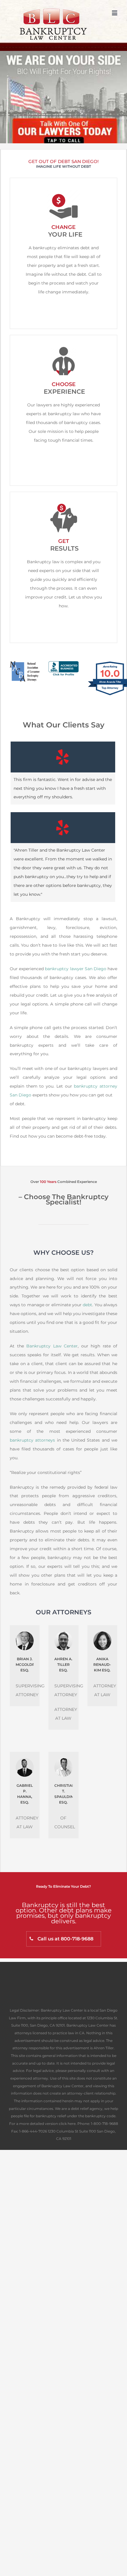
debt (87, 1305)
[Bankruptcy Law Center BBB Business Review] (63, 665)
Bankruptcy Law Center (52, 1346)
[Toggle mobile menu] (115, 13)
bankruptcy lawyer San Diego (76, 969)
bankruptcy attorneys (32, 1440)
